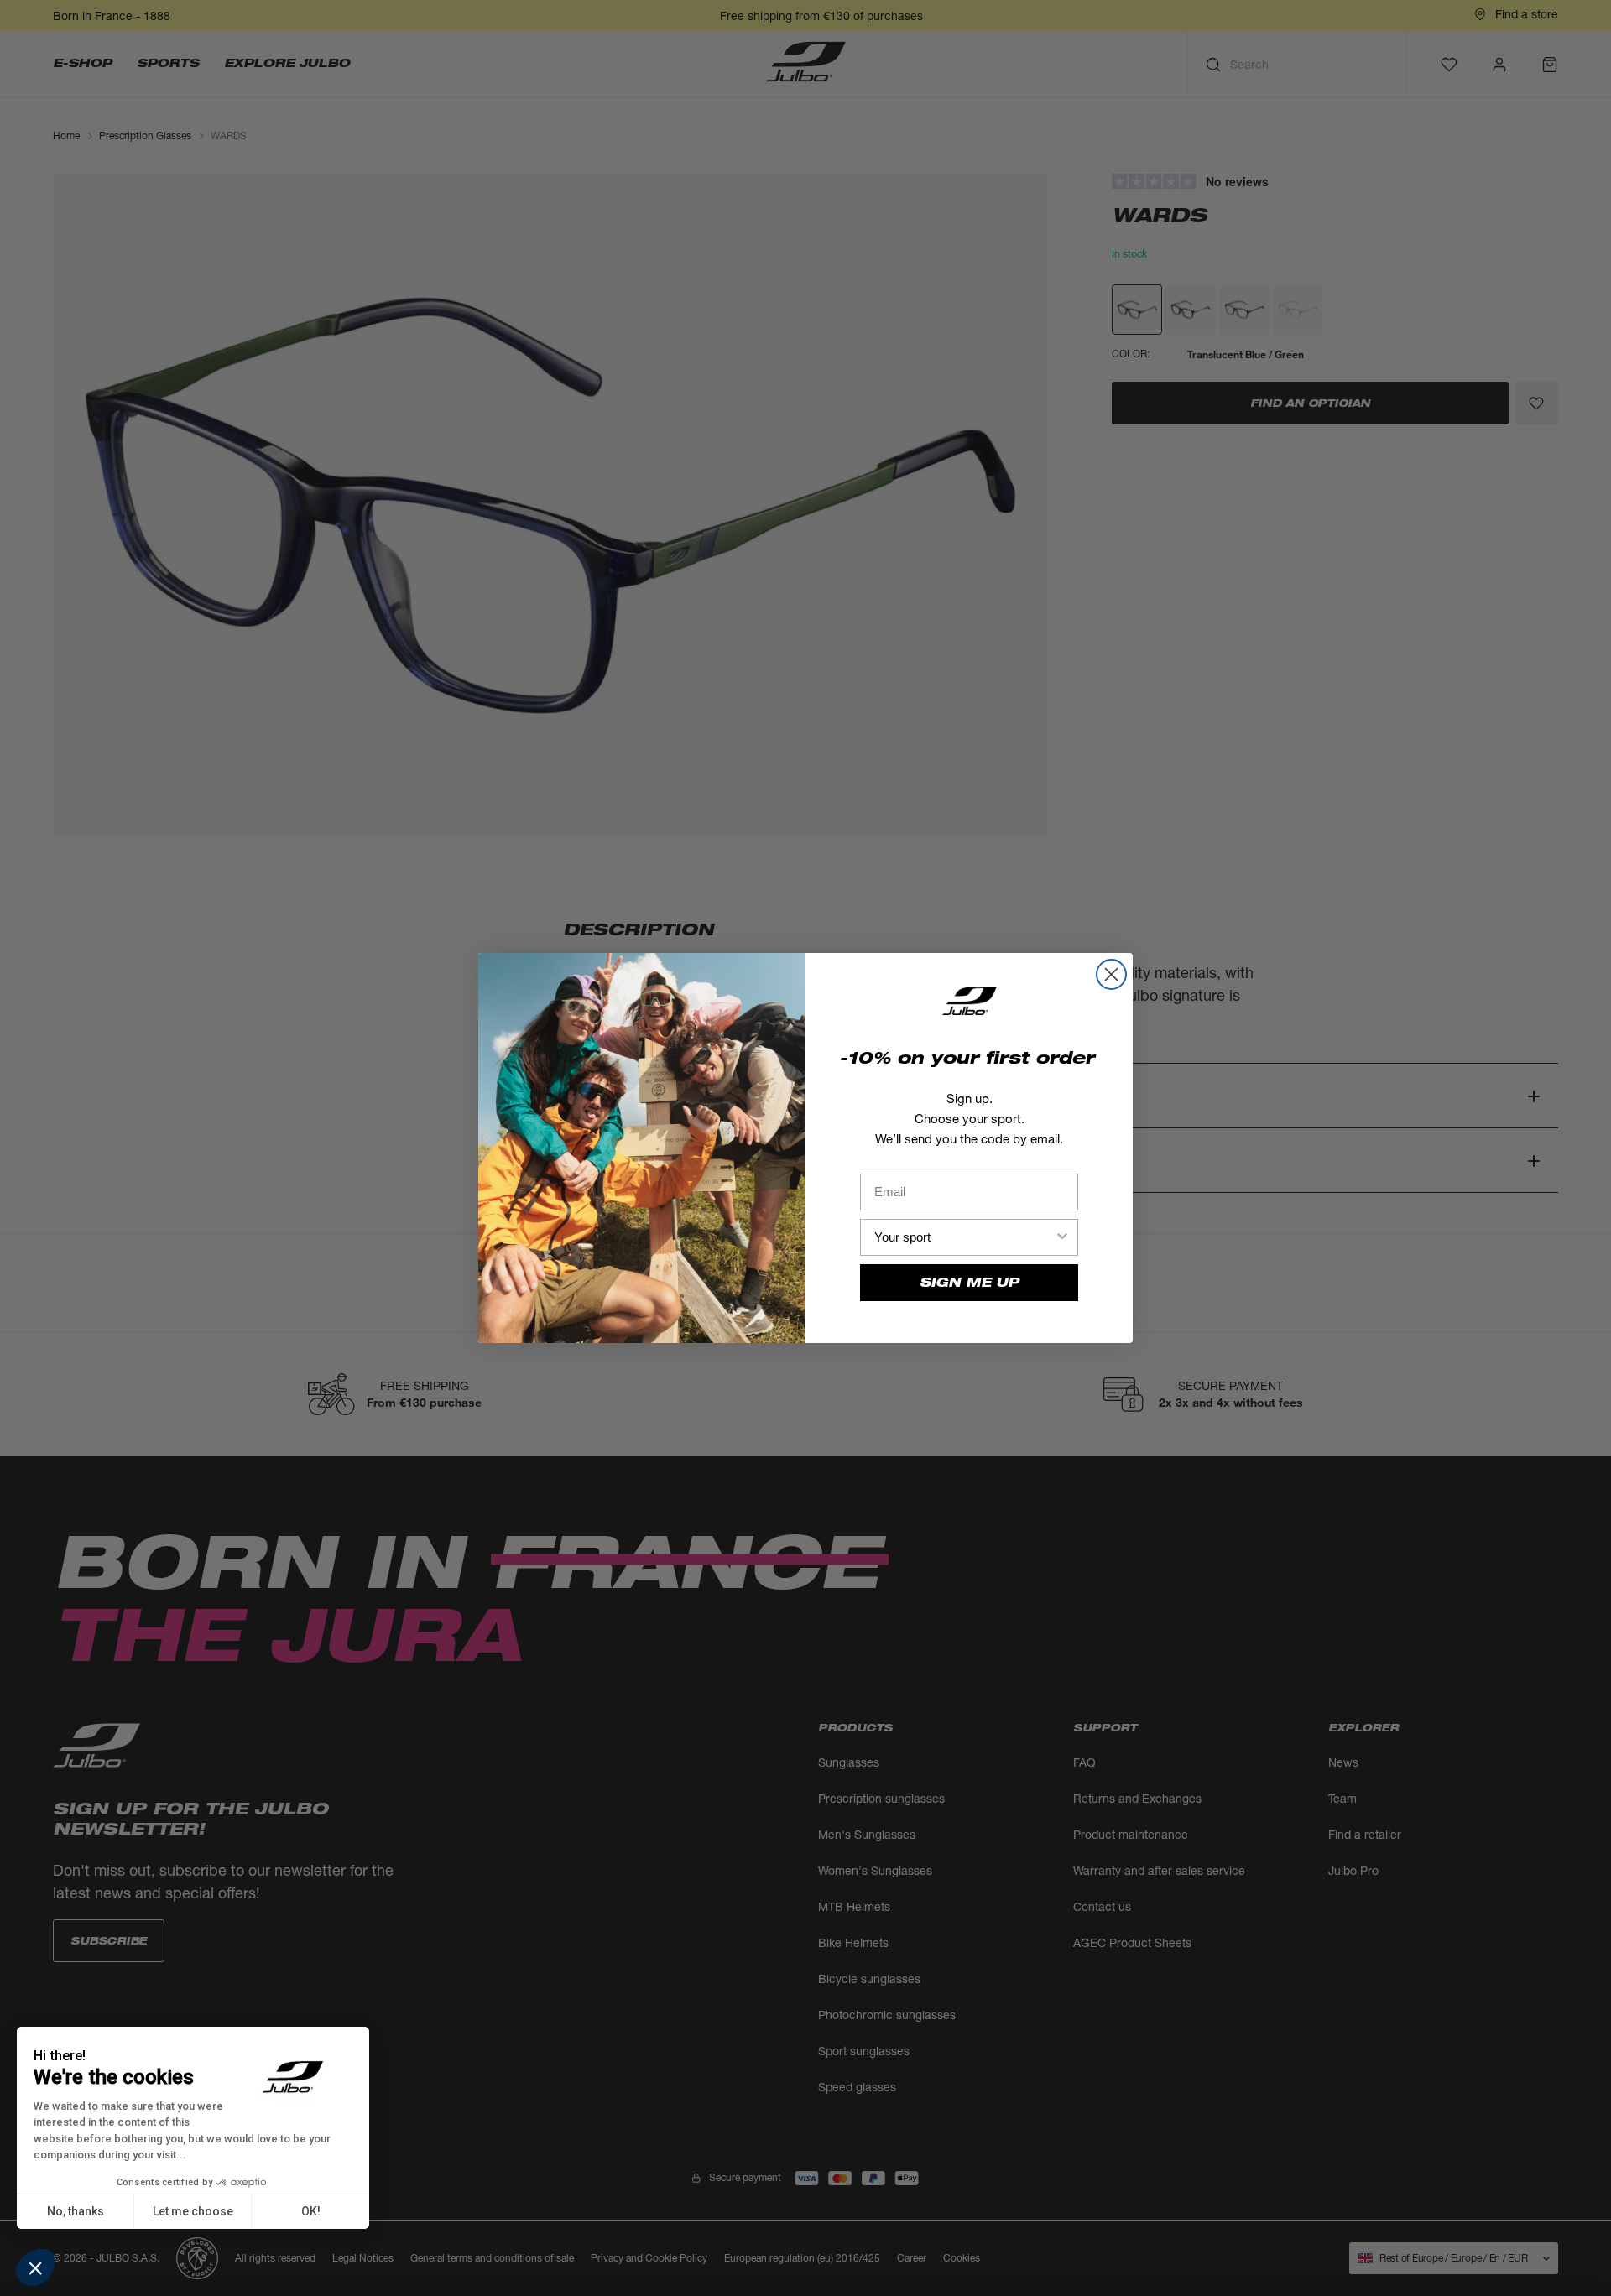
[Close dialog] (1111, 974)
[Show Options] (1062, 1237)
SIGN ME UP (969, 1282)
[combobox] (964, 1237)
